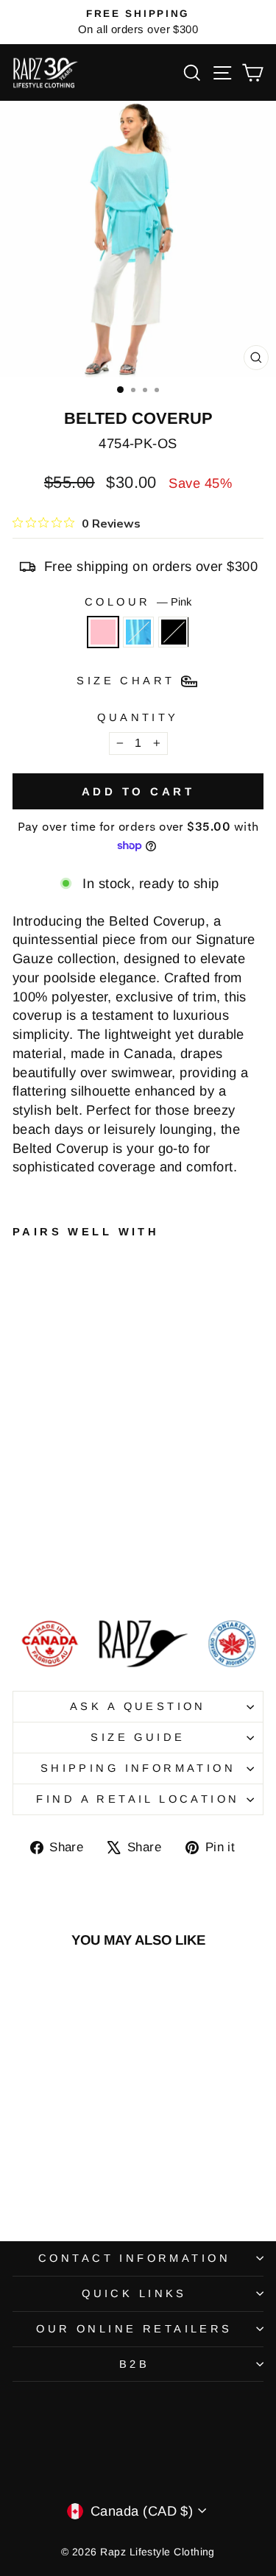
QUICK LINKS (134, 2293)
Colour (138, 602)
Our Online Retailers (134, 2329)
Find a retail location (138, 1799)
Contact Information (134, 2258)
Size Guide (138, 1737)
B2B (134, 2364)
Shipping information (138, 1768)
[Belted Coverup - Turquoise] (38, 1571)
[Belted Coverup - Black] (55, 1571)
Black (174, 632)
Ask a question (138, 1706)
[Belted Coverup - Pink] (21, 1571)
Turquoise (138, 632)
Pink (103, 632)
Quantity (138, 717)
